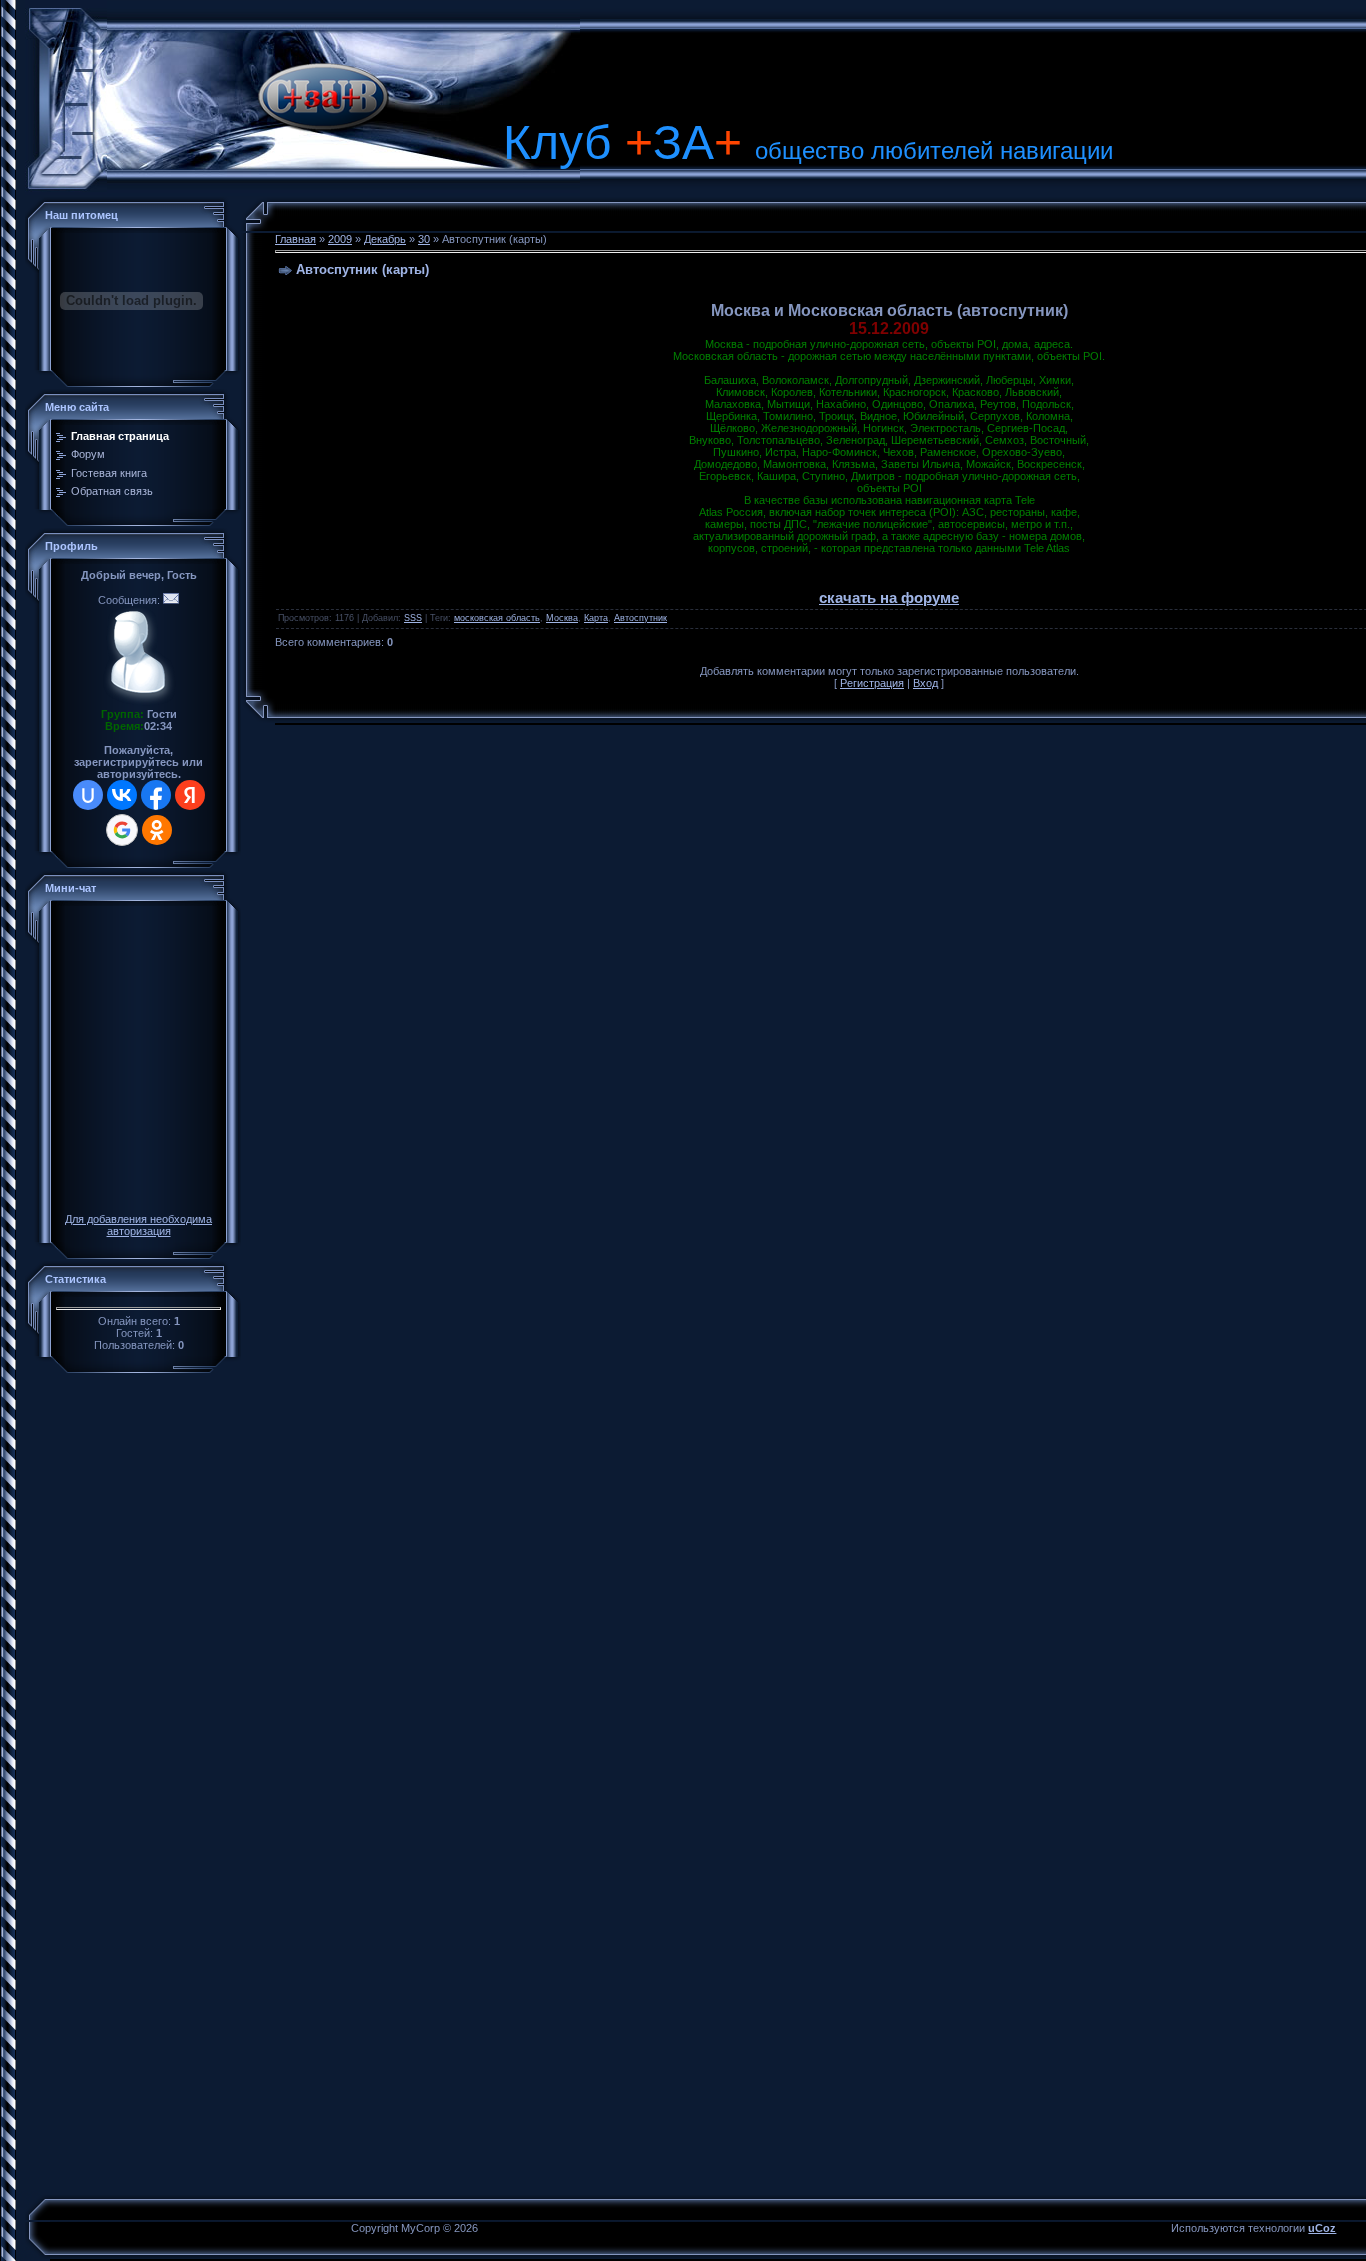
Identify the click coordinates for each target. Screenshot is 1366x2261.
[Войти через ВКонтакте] (122, 795)
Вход (925, 683)
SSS (413, 618)
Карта (596, 618)
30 (424, 239)
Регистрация (872, 683)
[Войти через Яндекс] (190, 795)
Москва (562, 618)
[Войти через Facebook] (156, 795)
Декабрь (385, 239)
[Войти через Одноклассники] (157, 830)
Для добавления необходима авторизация (138, 1225)
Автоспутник (640, 618)
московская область (497, 618)
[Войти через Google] (122, 830)
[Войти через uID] (88, 795)
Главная (295, 239)
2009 (340, 239)
